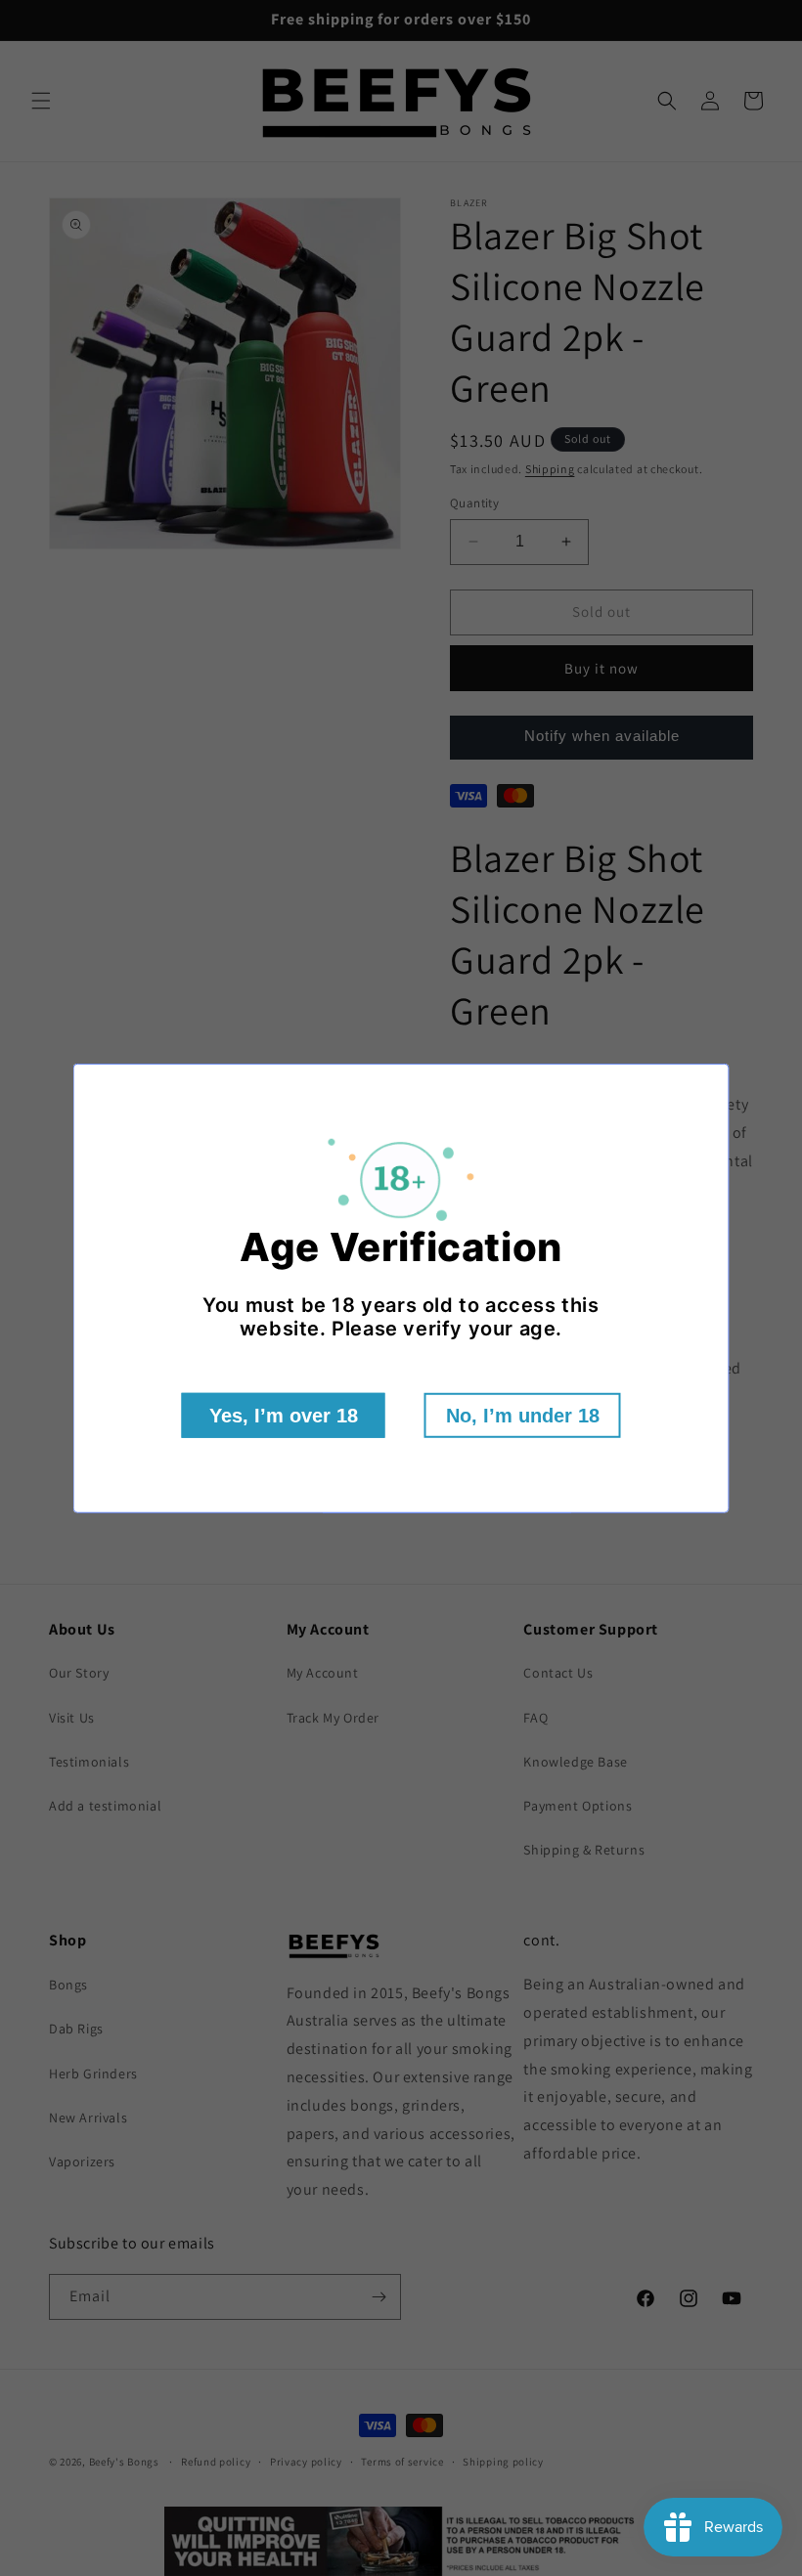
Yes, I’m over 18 (284, 1416)
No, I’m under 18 (523, 1416)
